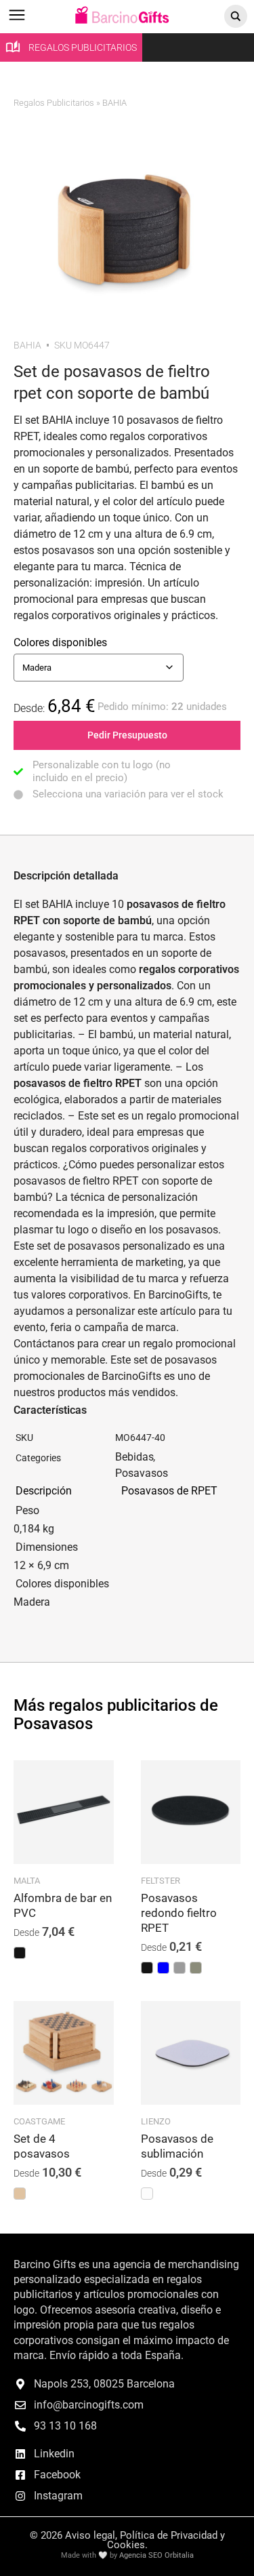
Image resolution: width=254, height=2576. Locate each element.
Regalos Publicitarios (54, 103)
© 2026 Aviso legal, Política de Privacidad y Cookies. (127, 2540)
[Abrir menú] (17, 21)
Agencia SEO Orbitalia (156, 2555)
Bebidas (134, 1457)
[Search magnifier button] (236, 16)
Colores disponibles (60, 642)
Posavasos (142, 1473)
